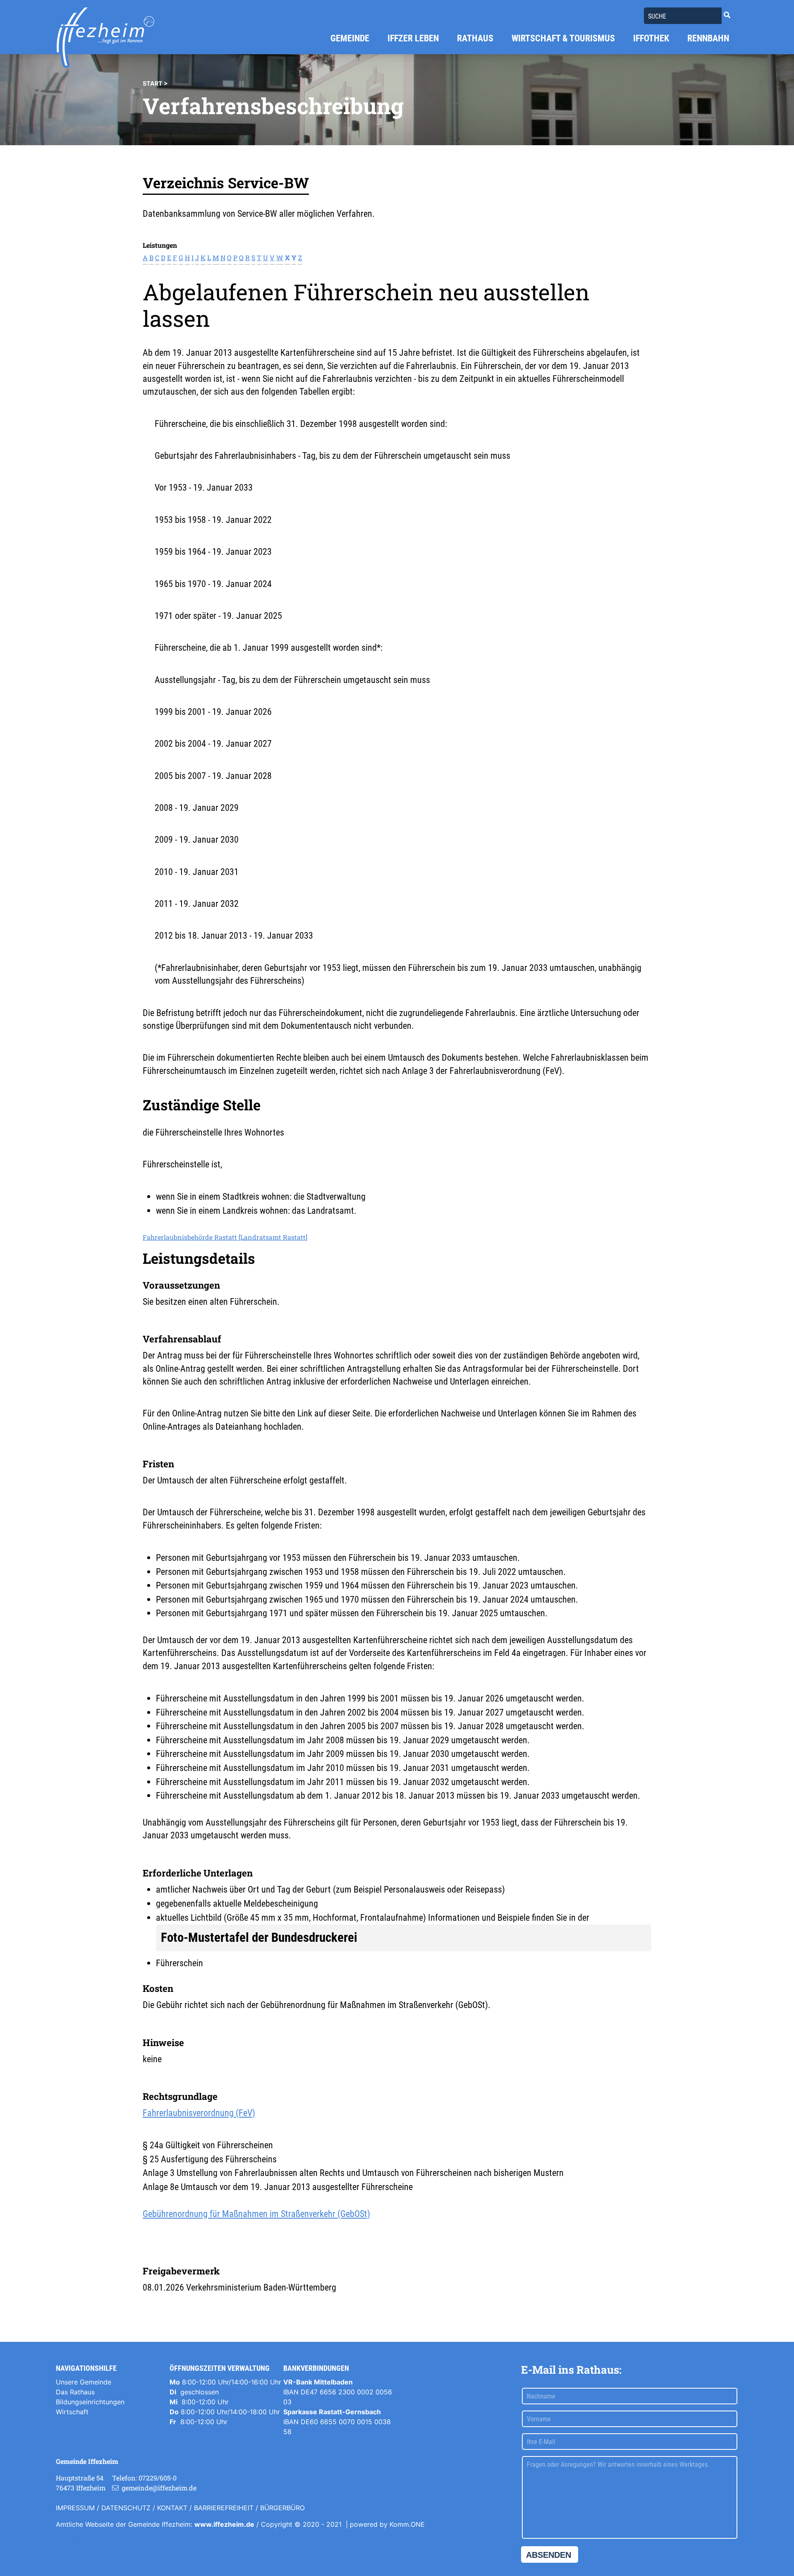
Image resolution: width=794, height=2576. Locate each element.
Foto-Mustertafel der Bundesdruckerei (259, 1937)
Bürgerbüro (282, 2508)
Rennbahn (708, 38)
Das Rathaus (75, 2392)
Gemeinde (350, 38)
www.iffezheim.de (224, 2524)
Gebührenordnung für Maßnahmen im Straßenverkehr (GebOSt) (256, 2214)
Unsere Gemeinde (84, 2382)
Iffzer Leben (413, 38)
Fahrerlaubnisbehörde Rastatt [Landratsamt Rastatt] (225, 1237)
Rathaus (475, 38)
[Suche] (727, 15)
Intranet (68, 2541)
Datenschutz (126, 2508)
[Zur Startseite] (105, 38)
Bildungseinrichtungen (90, 2402)
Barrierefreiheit (224, 2508)
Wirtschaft (72, 2412)
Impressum (75, 2508)
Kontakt (172, 2508)
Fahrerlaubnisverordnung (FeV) (199, 2113)
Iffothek (651, 38)
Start (153, 83)
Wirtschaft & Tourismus (563, 38)
